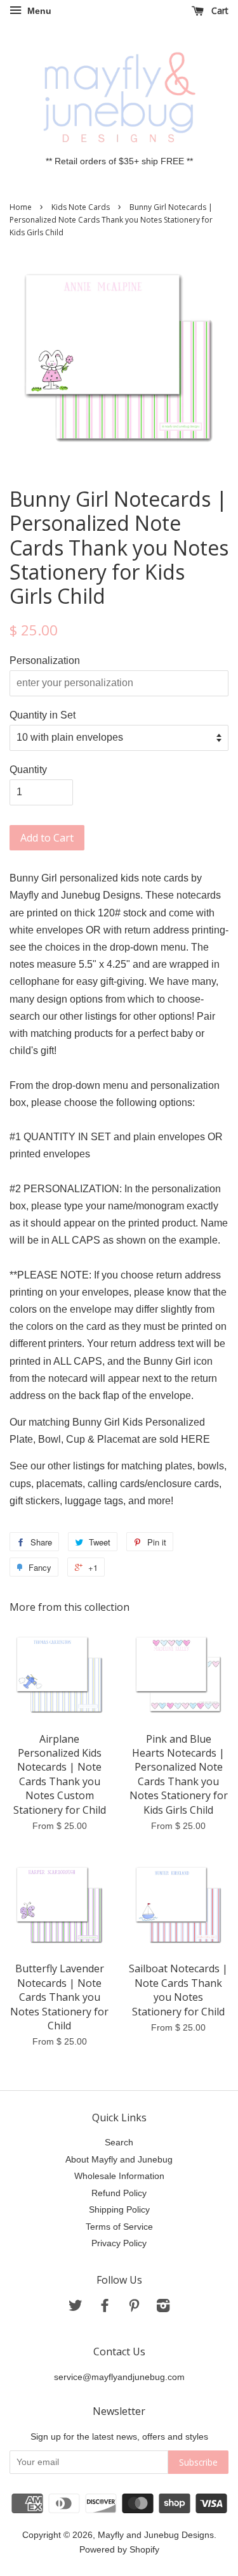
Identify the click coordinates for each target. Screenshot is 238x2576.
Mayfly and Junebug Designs (156, 2535)
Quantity (28, 770)
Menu (38, 11)
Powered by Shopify (119, 2550)
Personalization (45, 660)
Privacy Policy (119, 2243)
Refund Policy (119, 2193)
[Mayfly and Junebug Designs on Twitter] (76, 2308)
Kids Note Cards (81, 207)
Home (21, 207)
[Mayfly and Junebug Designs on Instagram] (163, 2308)
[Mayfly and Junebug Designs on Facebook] (105, 2308)
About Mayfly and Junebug (119, 2160)
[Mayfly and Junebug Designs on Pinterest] (134, 2308)
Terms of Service (119, 2227)
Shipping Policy (119, 2210)
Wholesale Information (119, 2176)
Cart (219, 10)
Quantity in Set (43, 715)
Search (119, 2143)
